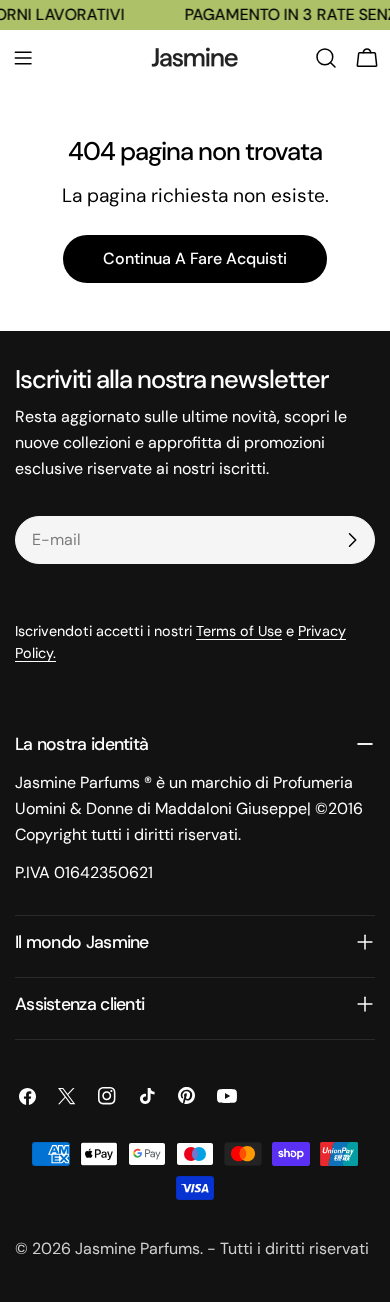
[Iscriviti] (352, 540)
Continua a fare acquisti (195, 258)
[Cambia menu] (23, 58)
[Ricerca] (326, 58)
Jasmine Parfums (137, 1248)
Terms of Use (239, 631)
